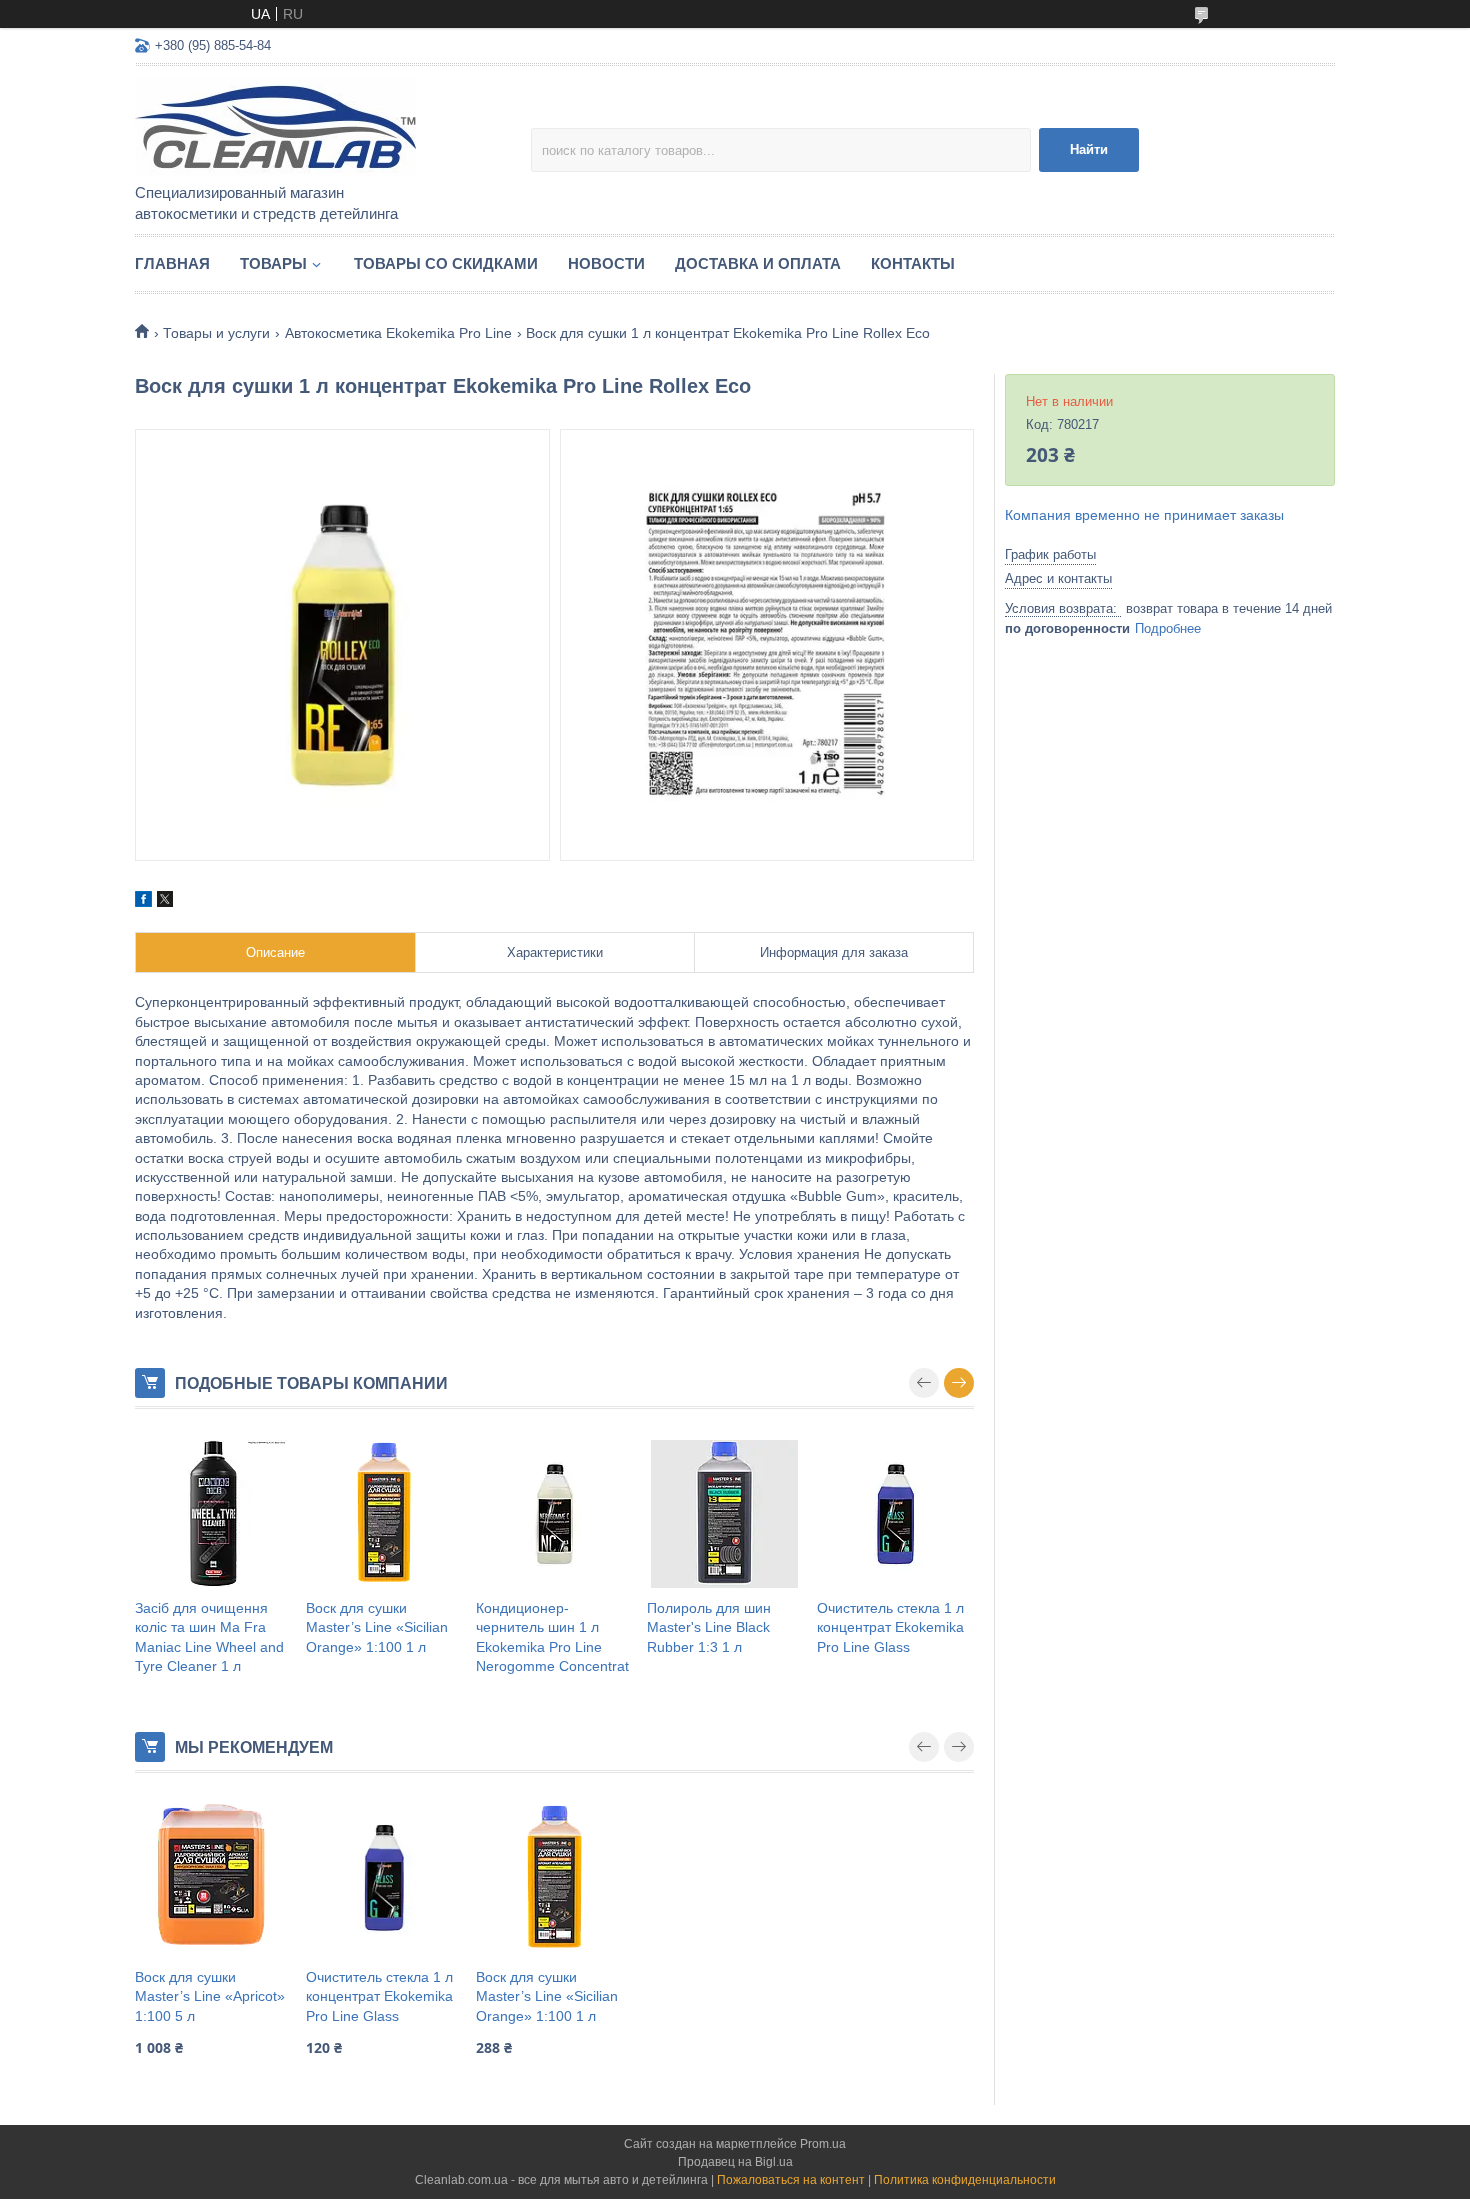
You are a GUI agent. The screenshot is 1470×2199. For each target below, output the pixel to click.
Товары (273, 263)
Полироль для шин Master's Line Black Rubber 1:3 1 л (709, 1627)
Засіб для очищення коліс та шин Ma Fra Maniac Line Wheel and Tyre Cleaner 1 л (209, 1637)
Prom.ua (823, 2144)
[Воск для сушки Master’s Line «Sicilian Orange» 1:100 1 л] (384, 1514)
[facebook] (143, 902)
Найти (1089, 149)
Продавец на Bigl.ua (735, 2162)
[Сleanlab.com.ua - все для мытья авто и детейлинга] (310, 126)
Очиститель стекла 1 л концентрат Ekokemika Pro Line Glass (890, 1627)
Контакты (913, 263)
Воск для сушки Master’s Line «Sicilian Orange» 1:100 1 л (377, 1627)
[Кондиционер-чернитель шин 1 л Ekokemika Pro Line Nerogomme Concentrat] (554, 1514)
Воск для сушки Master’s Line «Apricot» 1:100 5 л (210, 1996)
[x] (165, 902)
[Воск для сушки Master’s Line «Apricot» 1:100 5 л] (213, 1878)
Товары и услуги (216, 333)
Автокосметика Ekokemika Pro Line (398, 333)
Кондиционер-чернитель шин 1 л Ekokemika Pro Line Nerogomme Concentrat (552, 1637)
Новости (606, 263)
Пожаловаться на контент (791, 2180)
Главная (172, 263)
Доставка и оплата (758, 263)
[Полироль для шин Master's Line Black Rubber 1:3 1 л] (725, 1514)
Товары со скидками (446, 263)
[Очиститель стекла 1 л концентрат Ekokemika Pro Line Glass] (895, 1514)
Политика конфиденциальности (965, 2180)
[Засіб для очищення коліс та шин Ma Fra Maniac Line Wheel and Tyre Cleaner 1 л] (213, 1514)
